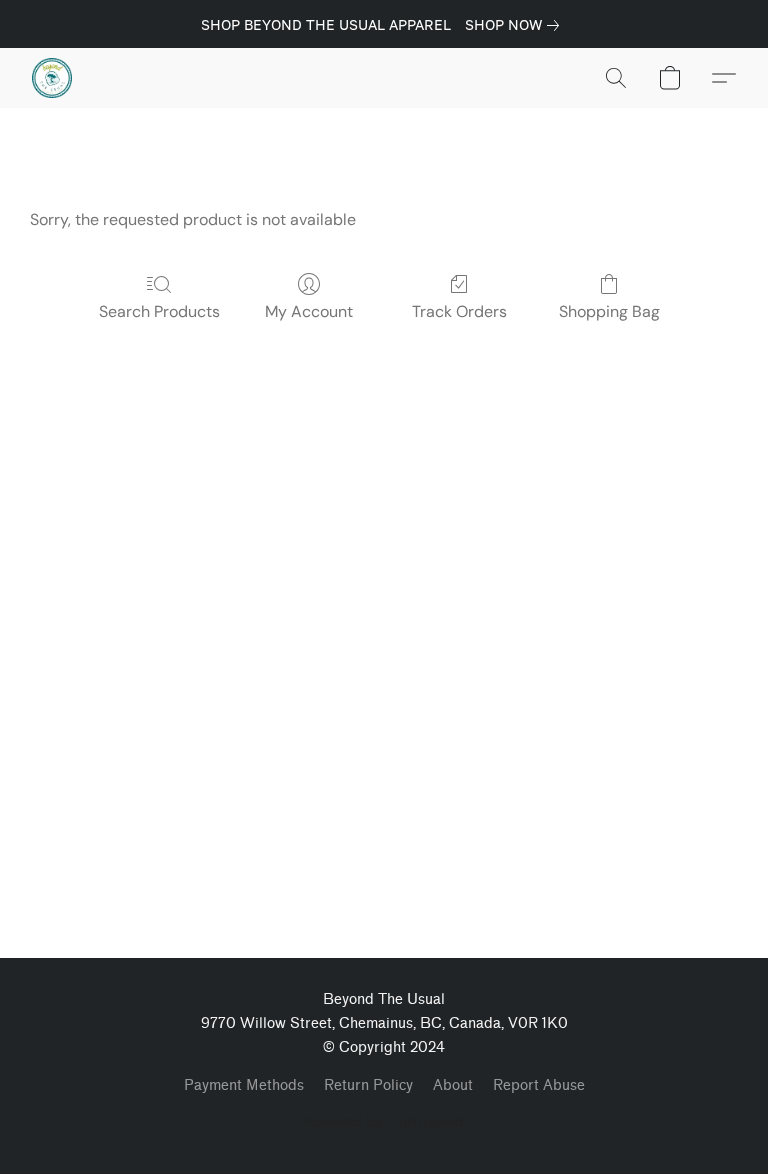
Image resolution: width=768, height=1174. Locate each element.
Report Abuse (539, 1085)
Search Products (159, 311)
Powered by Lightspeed (384, 1120)
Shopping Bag (609, 311)
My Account (309, 311)
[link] (516, 25)
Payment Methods (244, 1085)
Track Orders (459, 311)
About (453, 1085)
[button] (52, 78)
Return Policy (368, 1085)
